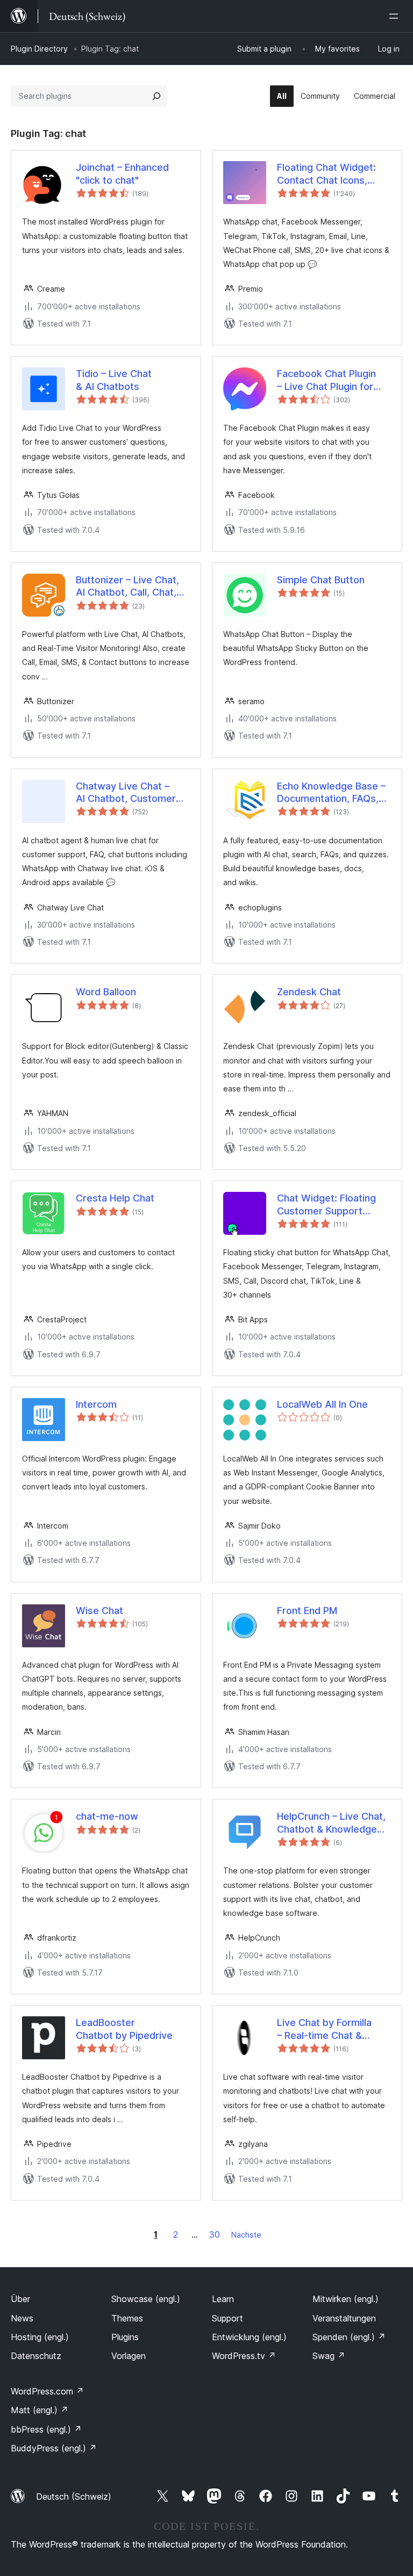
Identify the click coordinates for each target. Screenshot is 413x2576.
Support (227, 2318)
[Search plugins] (156, 96)
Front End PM (307, 1611)
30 (215, 2234)
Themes (127, 2318)
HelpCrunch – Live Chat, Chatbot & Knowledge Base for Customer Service (331, 1823)
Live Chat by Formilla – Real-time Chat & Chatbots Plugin (324, 2029)
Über (20, 2299)
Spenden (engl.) (349, 2337)
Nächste (246, 2235)
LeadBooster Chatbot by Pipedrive (124, 2029)
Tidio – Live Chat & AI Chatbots (114, 380)
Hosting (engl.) (40, 2337)
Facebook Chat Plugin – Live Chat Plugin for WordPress (326, 380)
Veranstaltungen (344, 2318)
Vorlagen (129, 2356)
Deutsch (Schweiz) (74, 2497)
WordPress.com (47, 2391)
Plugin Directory (39, 49)
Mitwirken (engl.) (346, 2299)
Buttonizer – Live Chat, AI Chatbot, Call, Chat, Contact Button (127, 587)
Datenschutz (36, 2356)
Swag (329, 2356)
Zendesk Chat (309, 992)
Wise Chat (99, 1611)
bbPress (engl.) (46, 2429)
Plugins (125, 2337)
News (22, 2318)
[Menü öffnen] (396, 16)
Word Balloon (106, 992)
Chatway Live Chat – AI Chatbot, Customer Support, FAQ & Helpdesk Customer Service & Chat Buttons (129, 793)
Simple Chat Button (321, 580)
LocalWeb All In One (322, 1404)
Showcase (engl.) (146, 2299)
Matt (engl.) (40, 2410)
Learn (223, 2299)
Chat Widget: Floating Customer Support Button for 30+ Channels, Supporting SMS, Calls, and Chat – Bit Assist (327, 1205)
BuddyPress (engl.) (54, 2448)
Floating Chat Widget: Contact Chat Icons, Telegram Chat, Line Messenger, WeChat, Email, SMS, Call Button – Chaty (333, 174)
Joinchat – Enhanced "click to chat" (122, 173)
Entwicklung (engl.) (249, 2337)
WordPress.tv (244, 2356)
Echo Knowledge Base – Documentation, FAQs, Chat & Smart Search (331, 793)
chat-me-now (107, 1816)
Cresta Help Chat (115, 1198)
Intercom (96, 1404)
